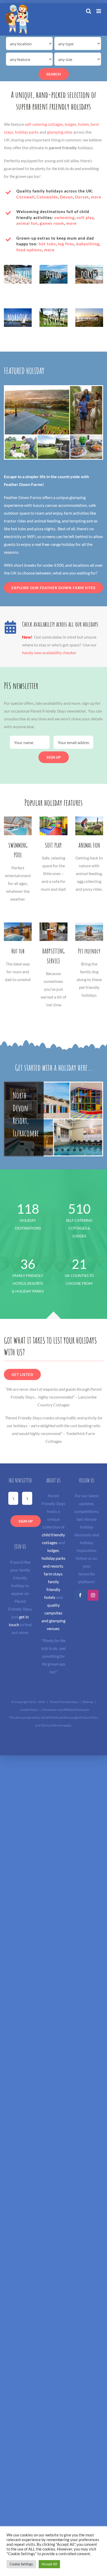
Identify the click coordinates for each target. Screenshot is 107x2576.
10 (80, 1150)
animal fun (27, 223)
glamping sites (60, 132)
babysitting (88, 244)
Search (54, 74)
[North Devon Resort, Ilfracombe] (53, 1119)
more (96, 197)
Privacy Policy (89, 1717)
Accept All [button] (49, 2564)
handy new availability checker (49, 653)
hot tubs (47, 244)
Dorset (82, 197)
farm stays (53, 1574)
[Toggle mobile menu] (99, 11)
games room (52, 223)
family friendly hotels (52, 1589)
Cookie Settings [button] (21, 2564)
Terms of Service (52, 1725)
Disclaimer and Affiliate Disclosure (66, 1710)
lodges (71, 124)
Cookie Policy (29, 1710)
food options (29, 250)
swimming (64, 217)
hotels (83, 124)
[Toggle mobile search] (89, 11)
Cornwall (25, 197)
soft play (85, 217)
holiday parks (27, 132)
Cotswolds (47, 197)
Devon (66, 197)
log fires (66, 244)
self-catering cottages (44, 124)
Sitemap (88, 1702)
